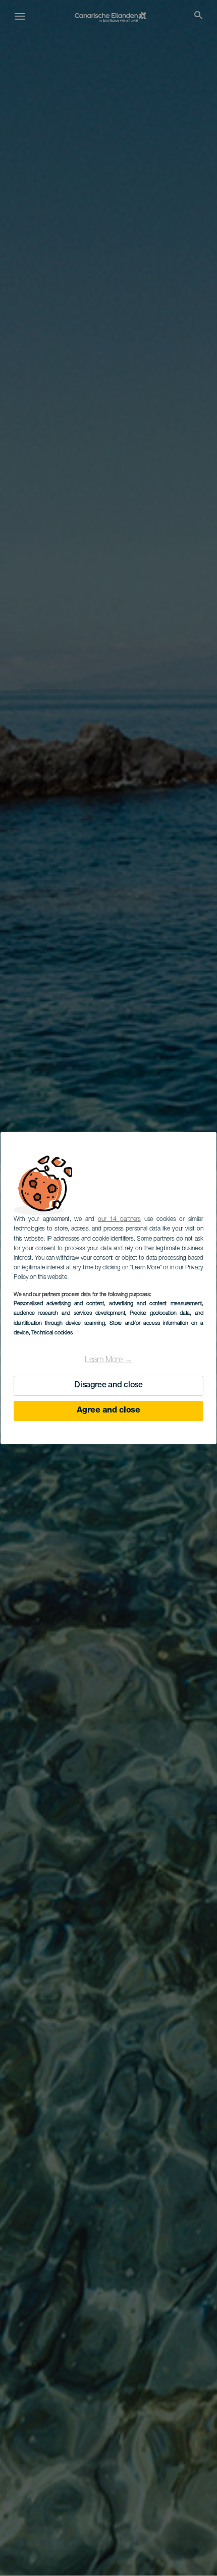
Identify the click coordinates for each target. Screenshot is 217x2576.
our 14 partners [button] (119, 1219)
